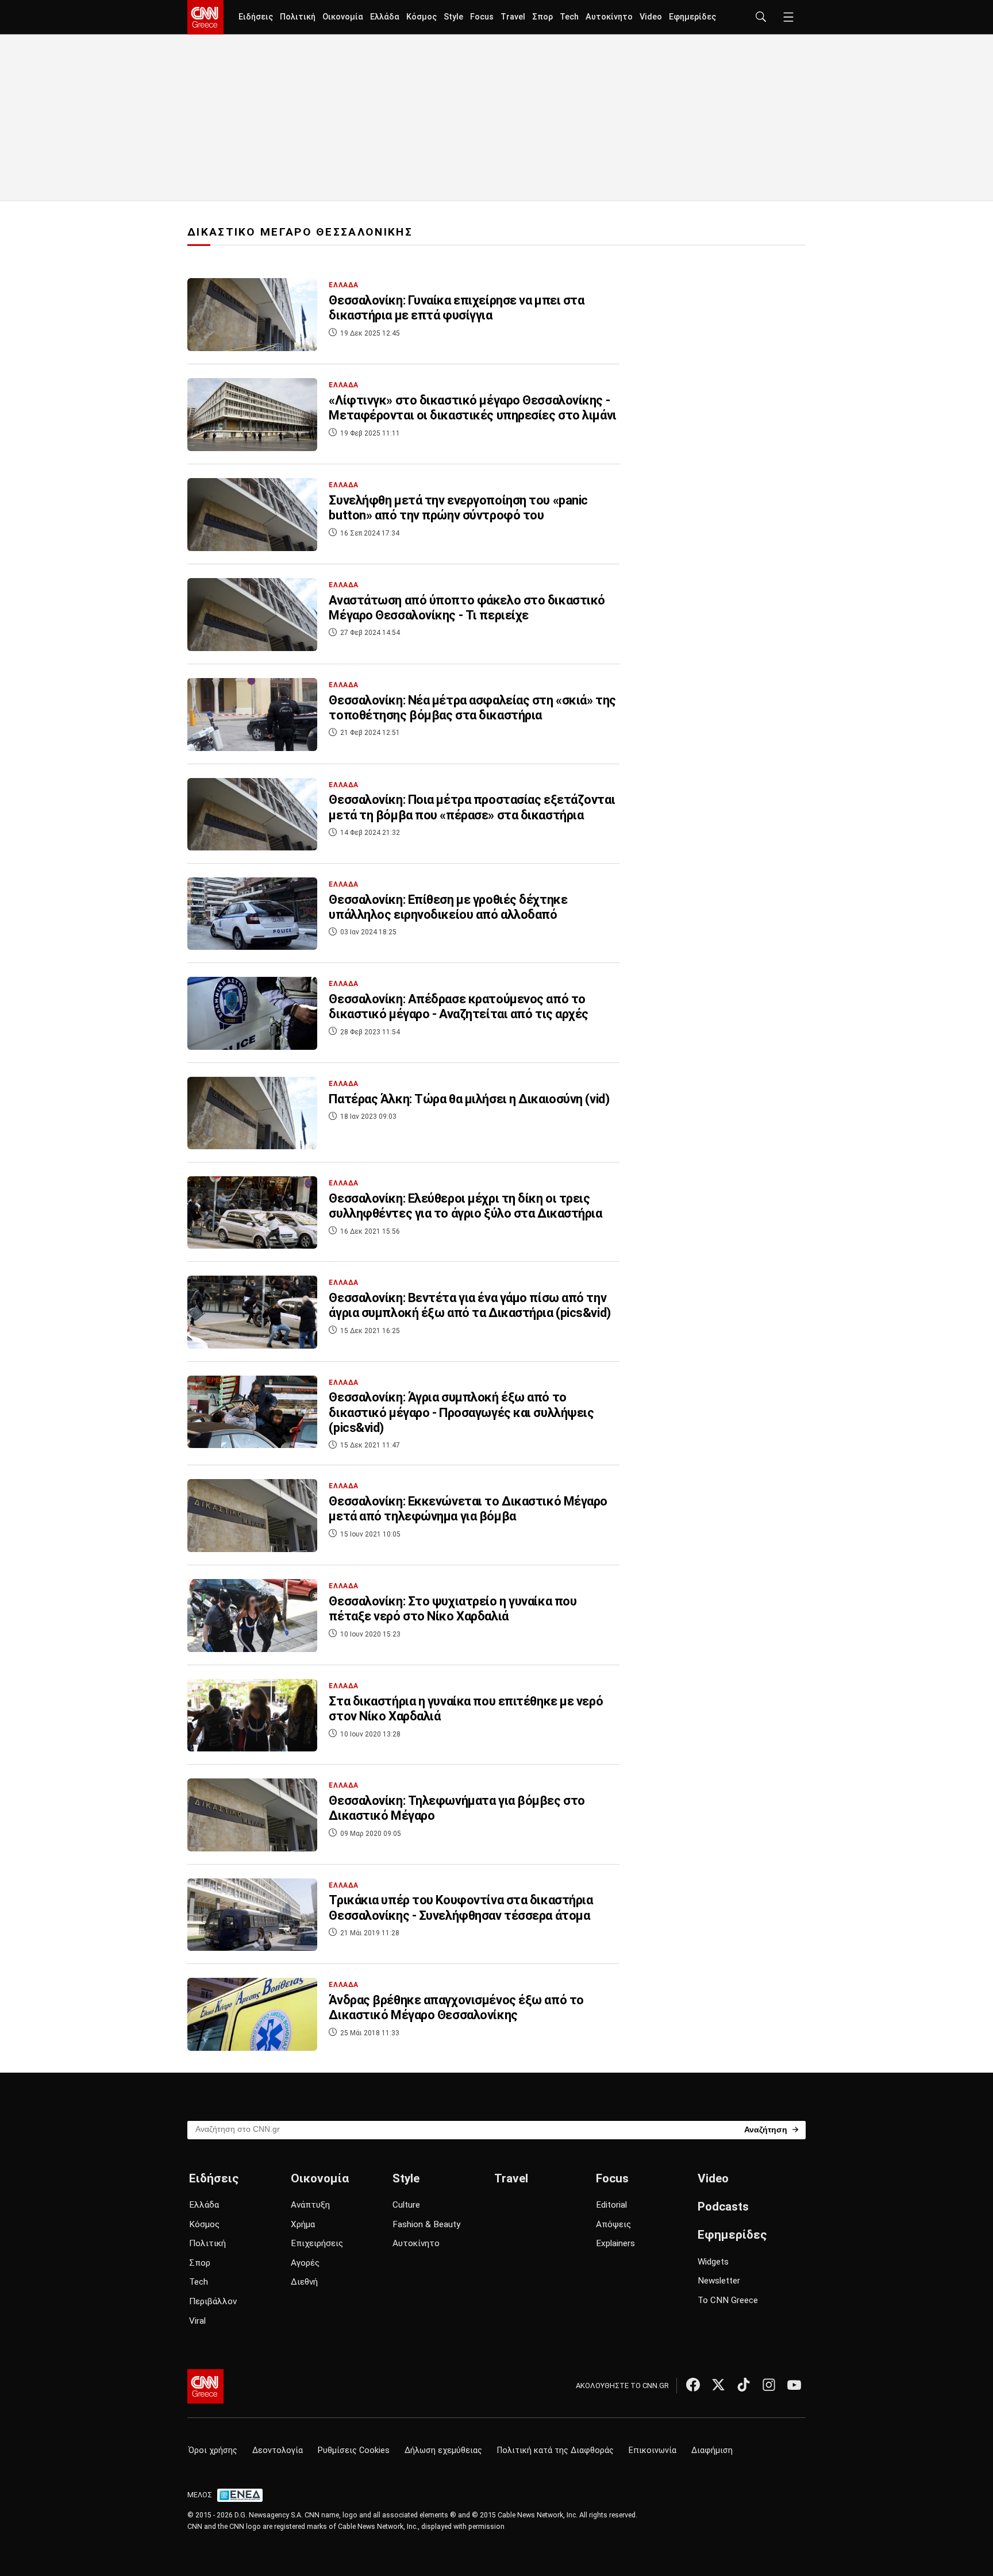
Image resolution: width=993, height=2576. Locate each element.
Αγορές (305, 2263)
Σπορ (542, 17)
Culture (406, 2205)
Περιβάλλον (213, 2301)
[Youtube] (794, 2385)
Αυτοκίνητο (609, 17)
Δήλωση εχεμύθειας (443, 2450)
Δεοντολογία (278, 2450)
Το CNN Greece (728, 2300)
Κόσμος (422, 17)
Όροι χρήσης (213, 2450)
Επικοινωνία (653, 2450)
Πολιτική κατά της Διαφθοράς (555, 2450)
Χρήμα (303, 2224)
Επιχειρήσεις (317, 2243)
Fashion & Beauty (426, 2224)
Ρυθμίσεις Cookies (354, 2450)
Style (453, 17)
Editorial (611, 2205)
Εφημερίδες (692, 17)
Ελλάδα (385, 17)
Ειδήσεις (256, 17)
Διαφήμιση (712, 2450)
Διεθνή (304, 2282)
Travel (513, 17)
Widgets (713, 2262)
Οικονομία (343, 17)
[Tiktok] (744, 2385)
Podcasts (723, 2207)
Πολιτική (298, 17)
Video (651, 17)
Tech (569, 17)
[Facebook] (693, 2385)
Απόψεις (613, 2224)
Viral (197, 2321)
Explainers (615, 2243)
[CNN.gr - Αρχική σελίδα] (205, 2386)
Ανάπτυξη (310, 2205)
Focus (482, 17)
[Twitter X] (718, 2385)
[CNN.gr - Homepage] (205, 17)
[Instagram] (769, 2385)
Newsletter (719, 2281)
